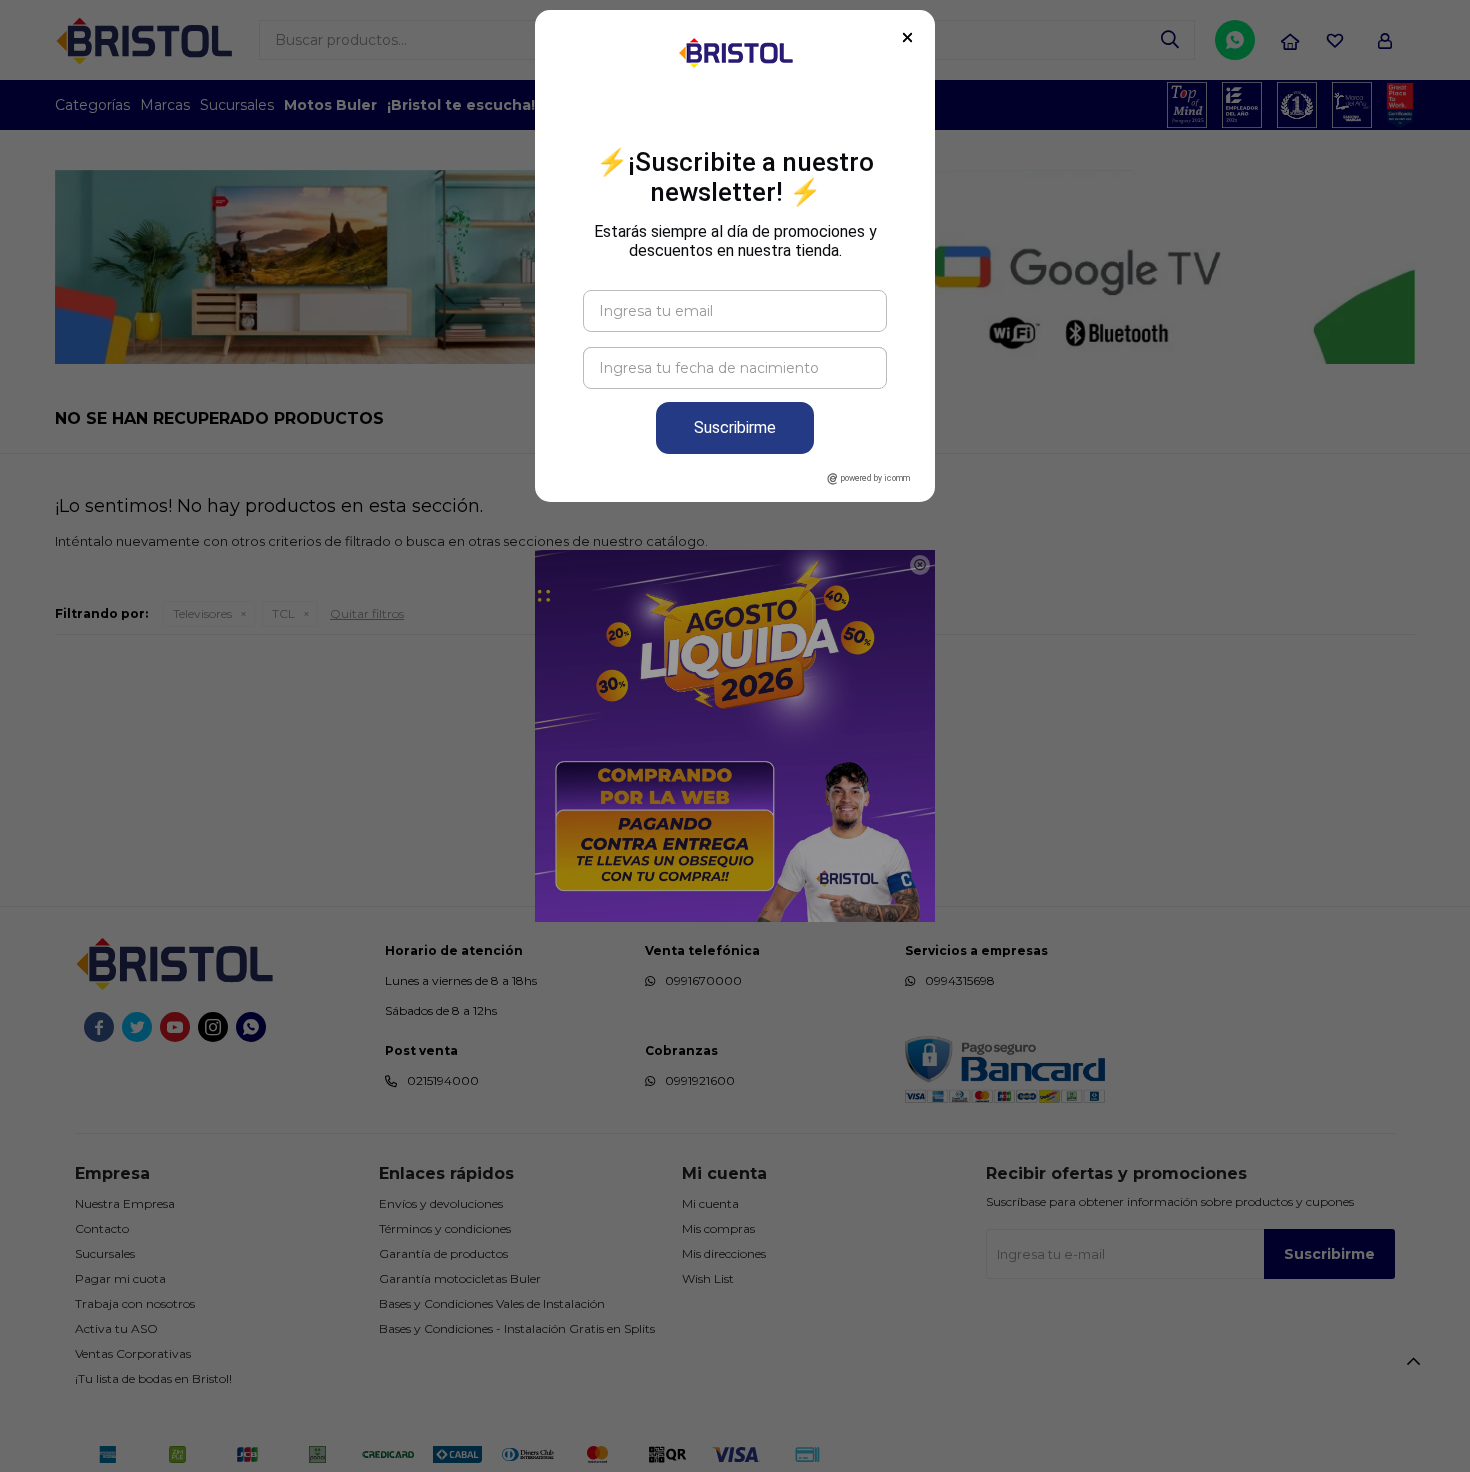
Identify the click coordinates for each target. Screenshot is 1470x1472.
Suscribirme (735, 427)
